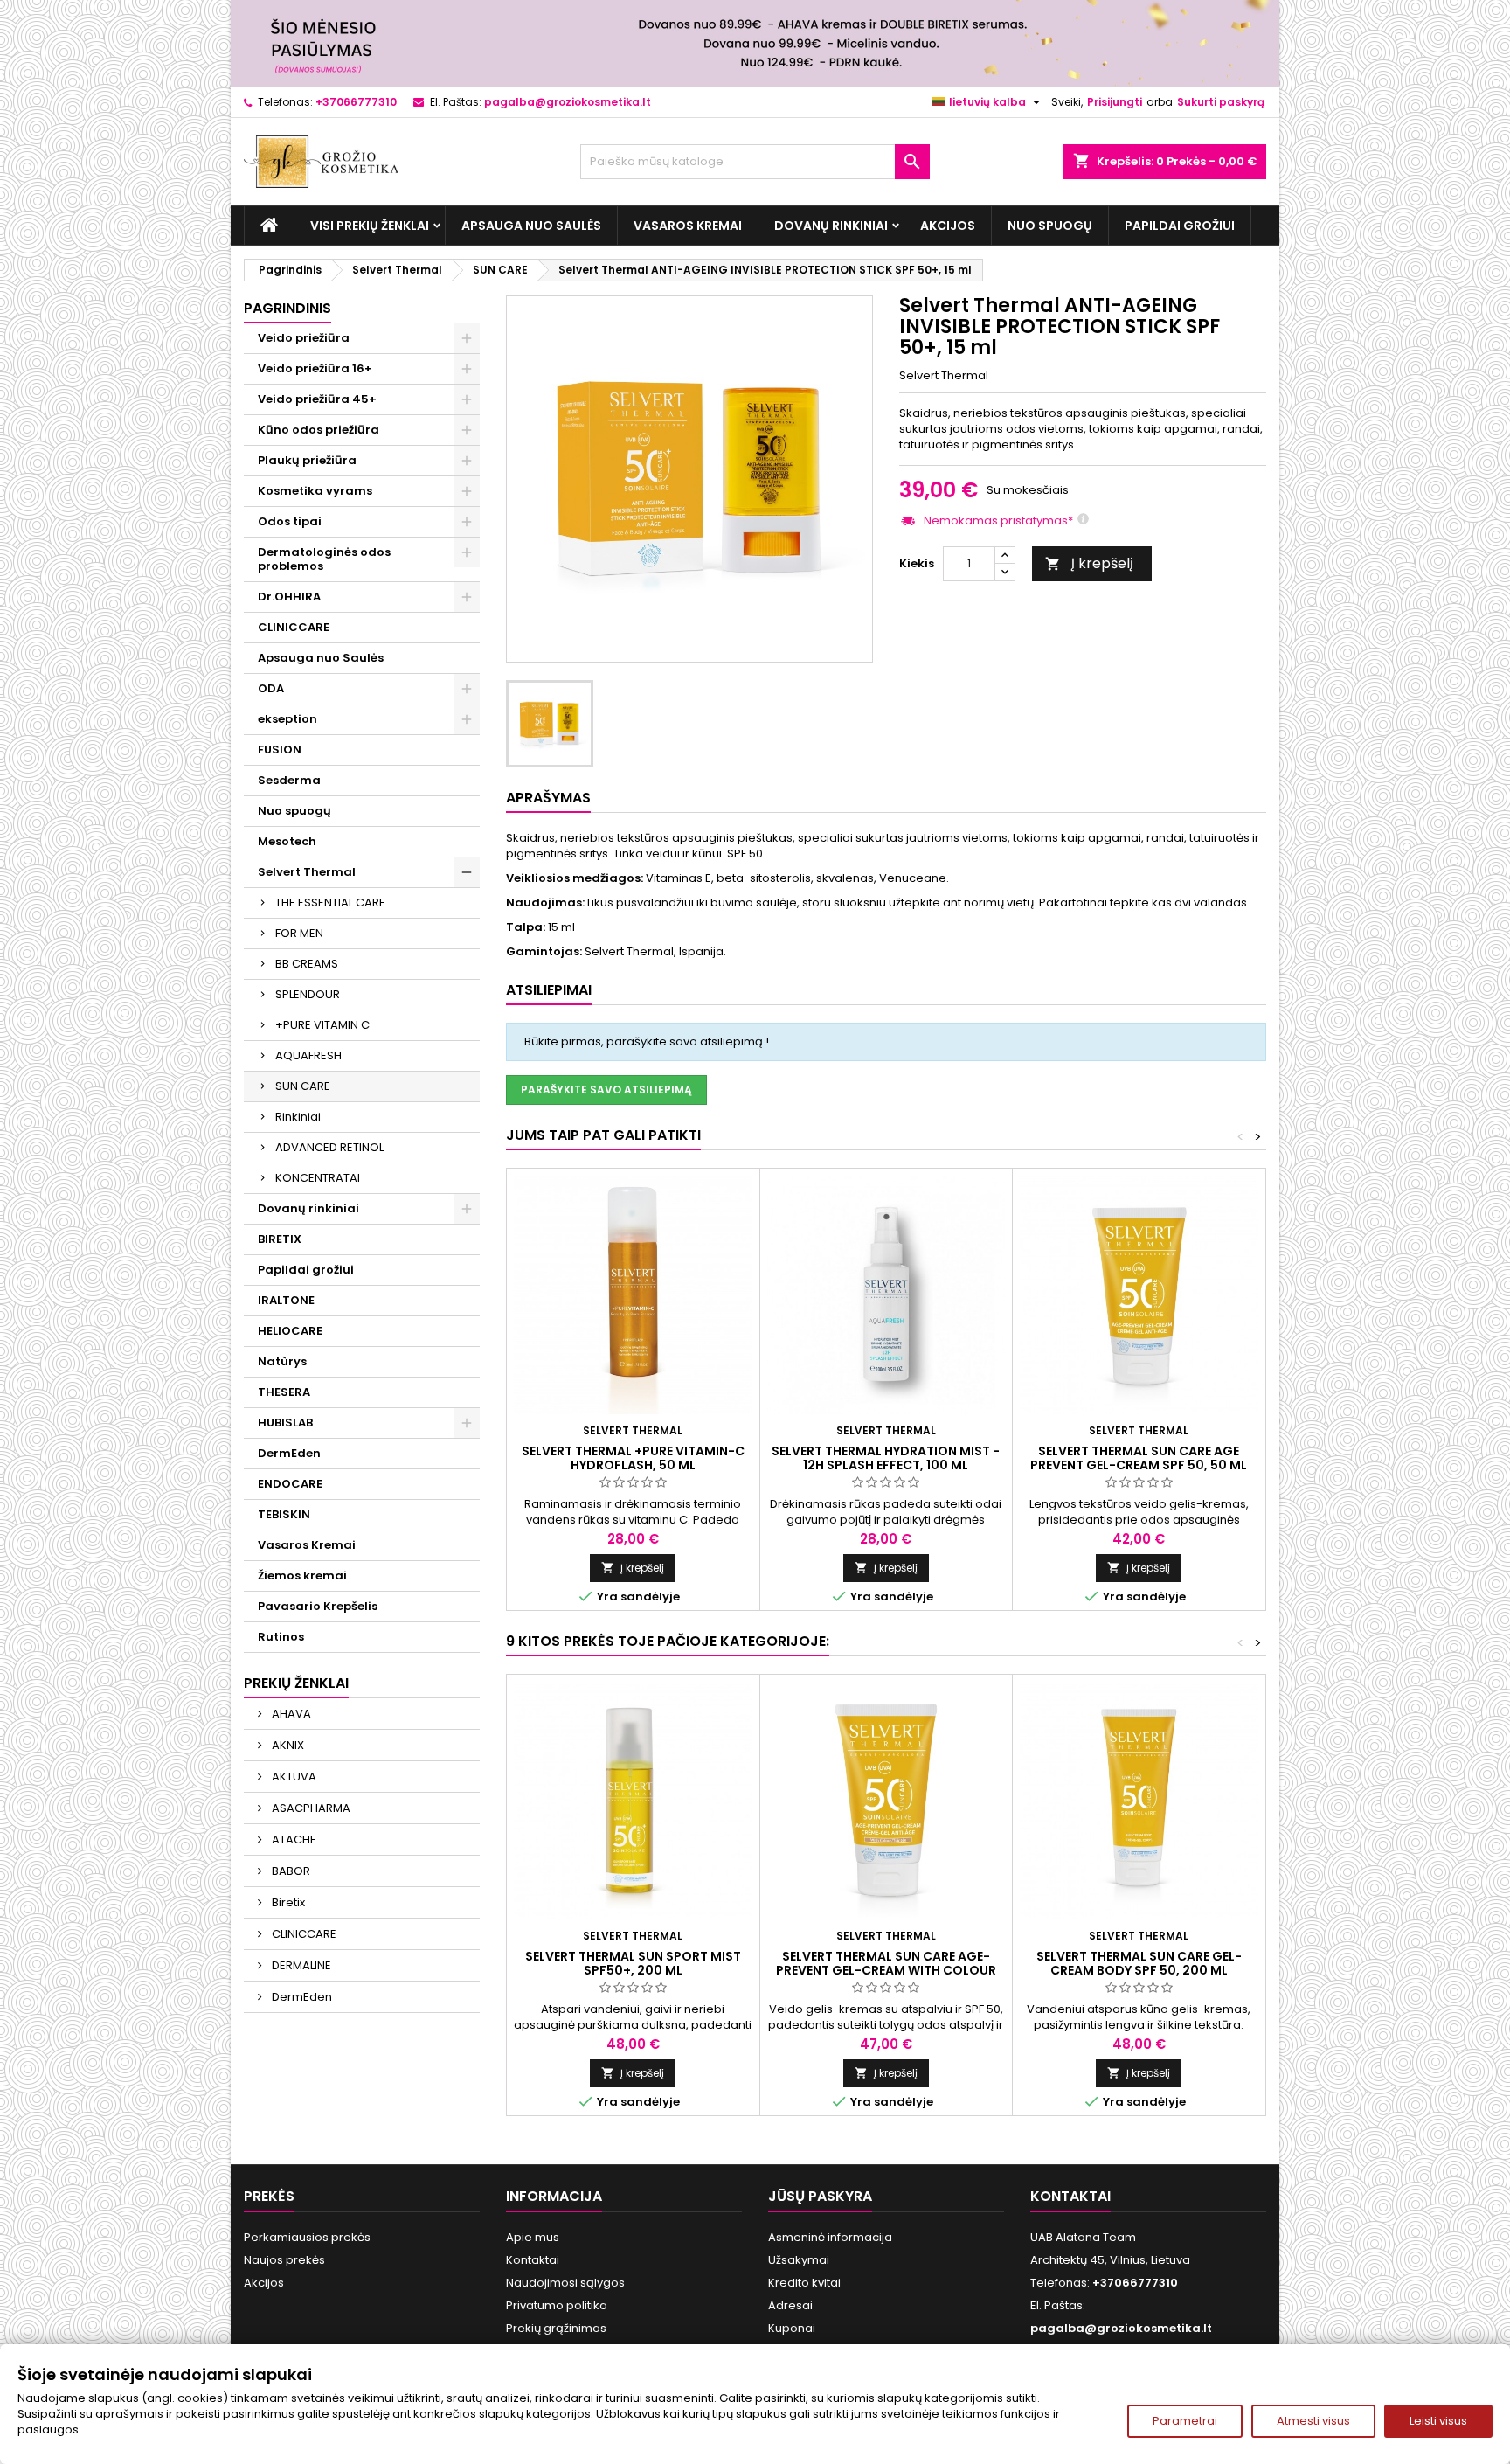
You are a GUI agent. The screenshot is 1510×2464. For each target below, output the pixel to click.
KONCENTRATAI (318, 1178)
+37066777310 (356, 102)
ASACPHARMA (310, 1808)
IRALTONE (286, 1300)
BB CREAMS (307, 964)
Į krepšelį (1089, 563)
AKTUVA (293, 1777)
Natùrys (282, 1361)
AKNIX (287, 1745)
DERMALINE (300, 1965)
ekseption (287, 719)
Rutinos (281, 1637)
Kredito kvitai (804, 2283)
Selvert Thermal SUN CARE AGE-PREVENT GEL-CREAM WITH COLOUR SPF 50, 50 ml (886, 1970)
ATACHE (293, 1839)
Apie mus (533, 2237)
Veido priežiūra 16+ (315, 368)
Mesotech (287, 841)
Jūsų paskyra (820, 2196)
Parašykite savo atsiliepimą (606, 1090)
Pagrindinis (287, 308)
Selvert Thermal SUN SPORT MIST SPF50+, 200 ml (633, 1963)
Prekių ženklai (296, 1683)
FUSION (280, 750)
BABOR (290, 1871)
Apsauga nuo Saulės (531, 226)
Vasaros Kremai (688, 226)
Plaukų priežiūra (307, 460)
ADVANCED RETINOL (329, 1147)
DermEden (289, 1453)
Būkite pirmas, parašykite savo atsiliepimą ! (647, 1041)
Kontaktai (533, 2260)
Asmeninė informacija (830, 2237)
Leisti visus (1438, 2421)
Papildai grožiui (1180, 226)
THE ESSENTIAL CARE (330, 902)
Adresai (790, 2305)
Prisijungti (1115, 102)
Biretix (287, 1902)
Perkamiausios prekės (307, 2237)
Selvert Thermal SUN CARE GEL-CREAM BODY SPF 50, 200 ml (1139, 1963)
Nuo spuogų (1050, 226)
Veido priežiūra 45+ (317, 399)
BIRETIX (280, 1239)
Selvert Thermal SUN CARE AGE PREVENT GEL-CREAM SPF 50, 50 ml (1139, 1458)
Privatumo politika (557, 2305)
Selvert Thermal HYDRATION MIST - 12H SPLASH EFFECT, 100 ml (886, 1458)
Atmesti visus (1313, 2421)
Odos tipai (290, 521)
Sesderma (289, 780)
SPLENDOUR (308, 994)
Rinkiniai (298, 1117)
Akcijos (948, 226)
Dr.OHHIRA (289, 597)
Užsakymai (799, 2260)
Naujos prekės (284, 2260)
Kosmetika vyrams (315, 491)
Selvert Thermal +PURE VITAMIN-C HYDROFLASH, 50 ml (633, 1458)
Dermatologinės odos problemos (324, 559)
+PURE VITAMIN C (322, 1025)
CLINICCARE (294, 627)
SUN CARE (303, 1086)
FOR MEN (299, 933)
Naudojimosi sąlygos (565, 2283)
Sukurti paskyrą (1221, 102)
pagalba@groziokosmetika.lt (568, 102)
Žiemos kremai (302, 1576)
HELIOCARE (290, 1331)
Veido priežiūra (304, 338)
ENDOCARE (290, 1484)
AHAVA (290, 1714)
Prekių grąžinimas (556, 2328)
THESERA (284, 1392)
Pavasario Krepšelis (318, 1606)
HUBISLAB (285, 1423)
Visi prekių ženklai (370, 226)
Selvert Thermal (307, 872)
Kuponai (792, 2328)
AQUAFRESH (308, 1055)
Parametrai (1185, 2421)
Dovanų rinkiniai (831, 226)
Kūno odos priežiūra (319, 430)
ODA (271, 688)
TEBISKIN (284, 1514)
